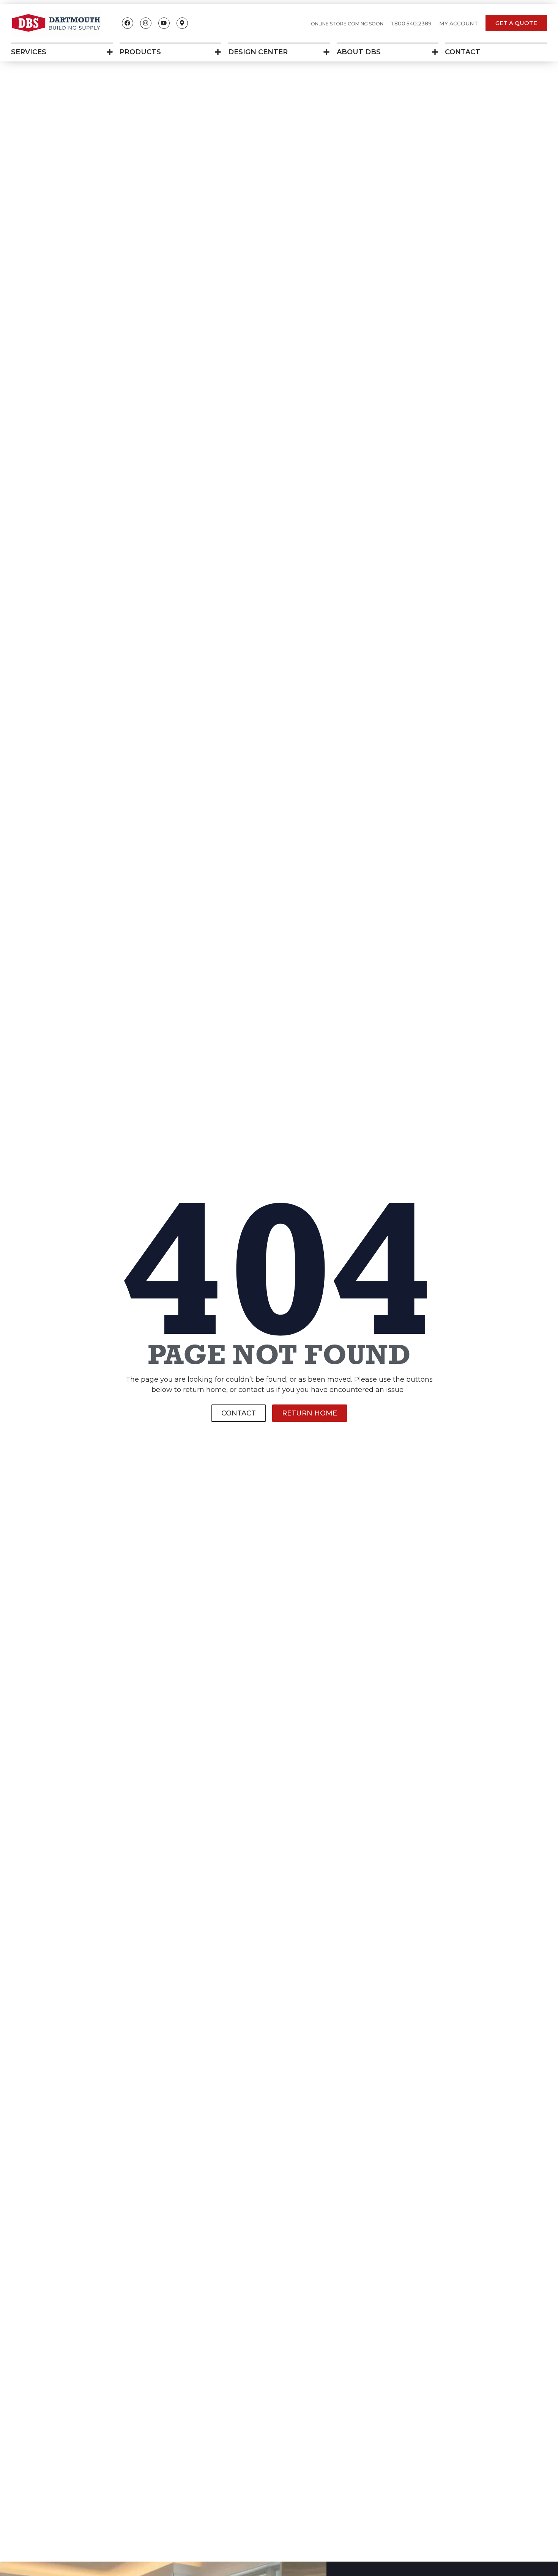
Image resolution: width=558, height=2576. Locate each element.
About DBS (359, 52)
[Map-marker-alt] (182, 23)
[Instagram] (146, 23)
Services (29, 52)
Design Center (258, 52)
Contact (463, 52)
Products (140, 52)
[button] (411, 24)
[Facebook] (128, 23)
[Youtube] (164, 23)
